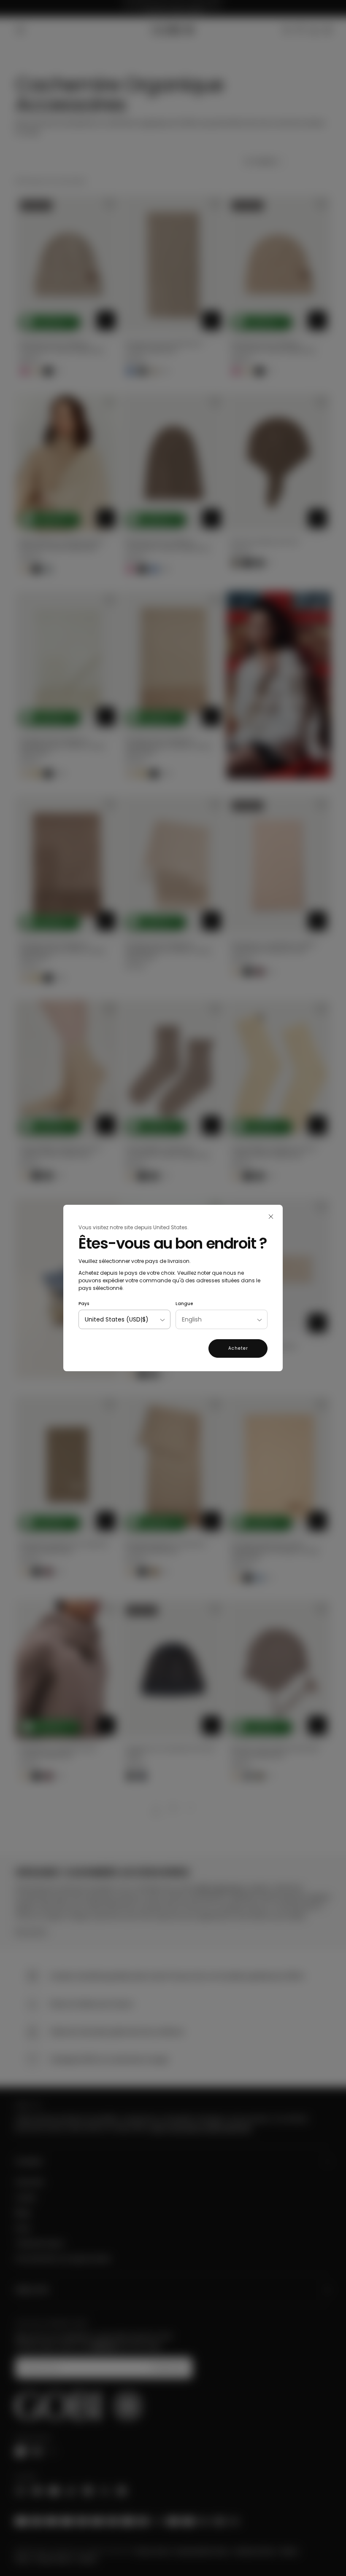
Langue (184, 1304)
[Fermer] (271, 1217)
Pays (84, 1304)
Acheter (238, 1348)
